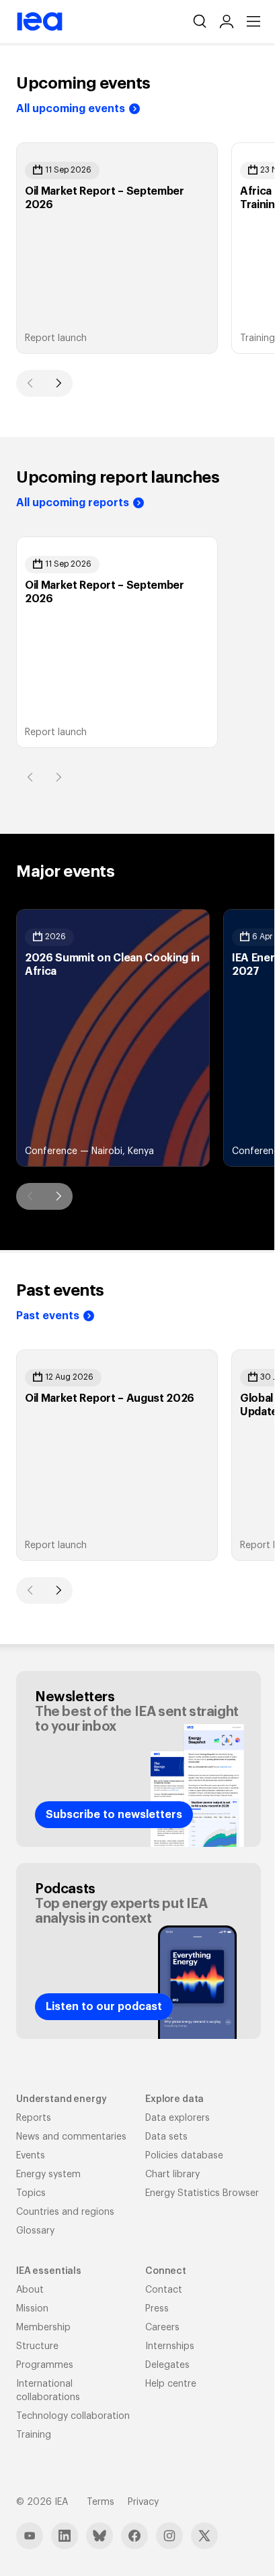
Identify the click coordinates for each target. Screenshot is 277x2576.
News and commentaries (71, 2137)
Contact (164, 2290)
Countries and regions (65, 2212)
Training (34, 2435)
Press (157, 2309)
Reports (34, 2118)
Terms (101, 2502)
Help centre (171, 2384)
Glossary (35, 2231)
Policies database (184, 2156)
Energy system (48, 2175)
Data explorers (177, 2118)
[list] (138, 248)
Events (31, 2156)
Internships (170, 2346)
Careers (162, 2328)
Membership (43, 2328)
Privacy (143, 2502)
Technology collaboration (73, 2416)
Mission (32, 2309)
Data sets (166, 2137)
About (30, 2290)
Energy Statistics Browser (202, 2193)
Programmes (45, 2365)
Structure (37, 2346)
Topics (31, 2193)
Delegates (167, 2365)
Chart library (172, 2175)
